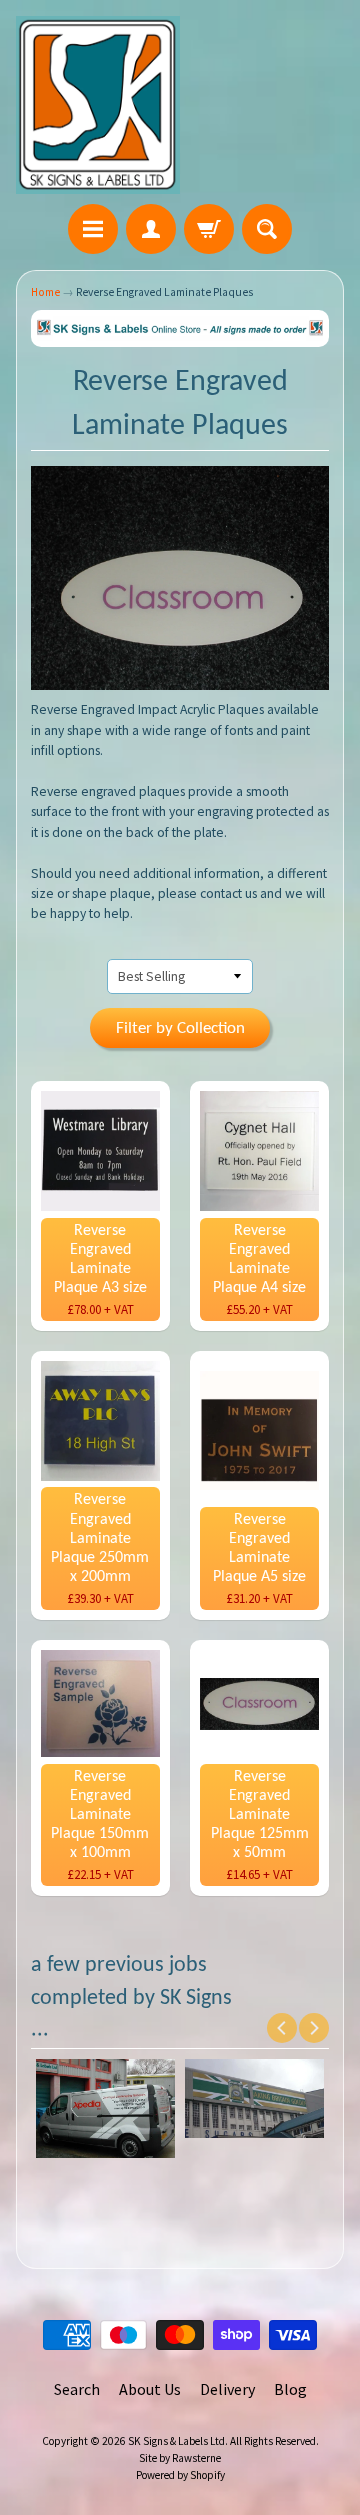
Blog (290, 2389)
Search (77, 2389)
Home (45, 292)
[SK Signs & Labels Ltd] (98, 105)
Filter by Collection (180, 1028)
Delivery (227, 2389)
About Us (150, 2389)
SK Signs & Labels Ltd (176, 2441)
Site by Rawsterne (180, 2458)
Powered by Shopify (180, 2475)
